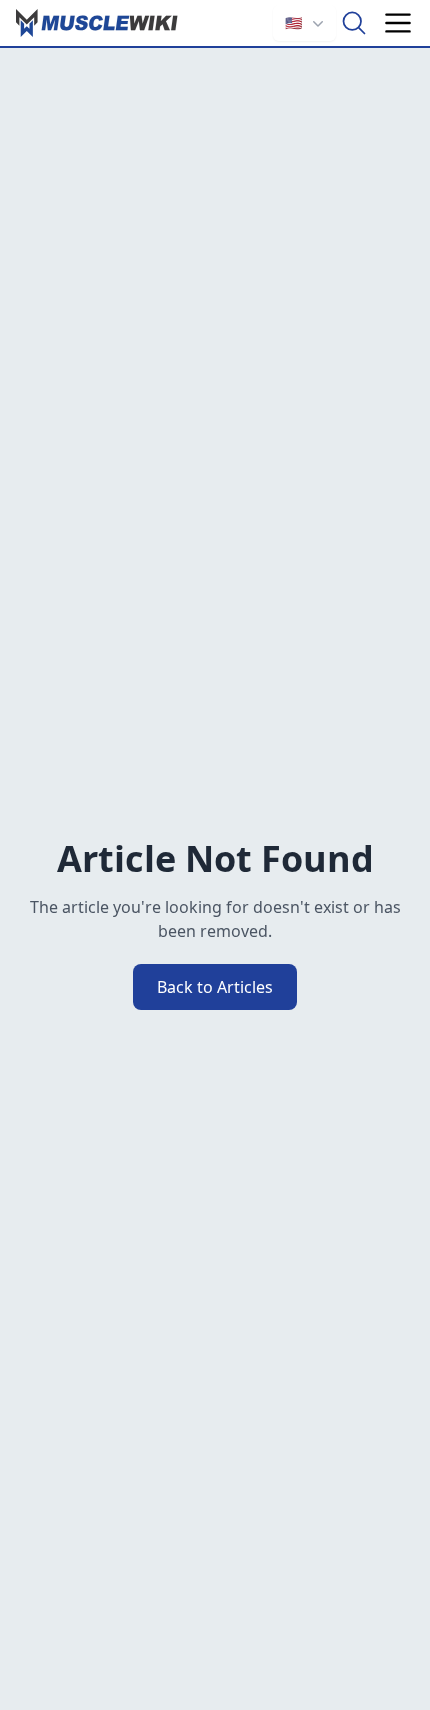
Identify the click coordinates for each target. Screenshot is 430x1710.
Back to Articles (215, 987)
